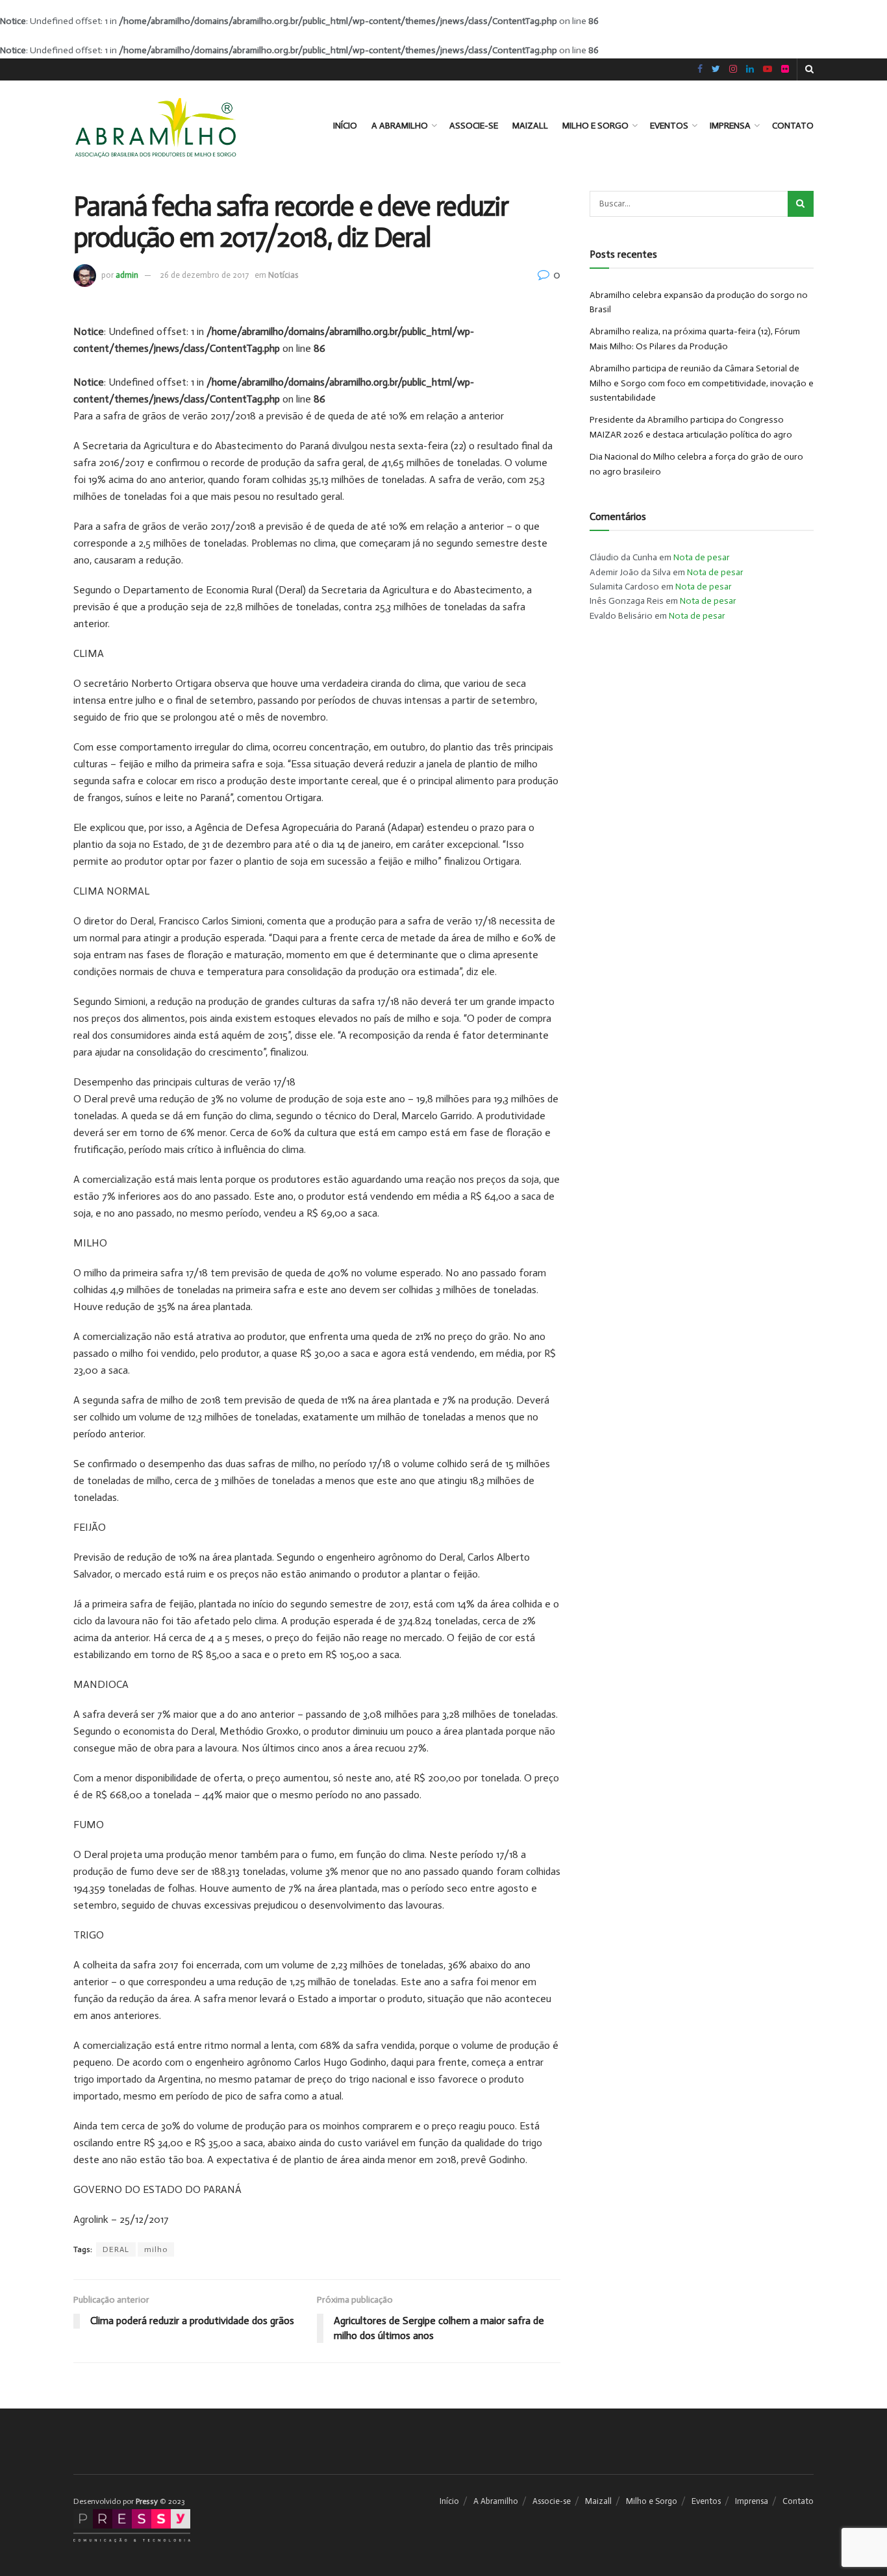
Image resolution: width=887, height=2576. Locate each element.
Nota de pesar (702, 557)
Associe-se (474, 126)
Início (345, 126)
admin (127, 275)
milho (156, 2249)
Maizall (530, 126)
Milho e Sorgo (595, 126)
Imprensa (730, 126)
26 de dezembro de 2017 (204, 275)
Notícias (283, 275)
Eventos (669, 126)
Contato (793, 126)
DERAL (116, 2249)
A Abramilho (400, 126)
